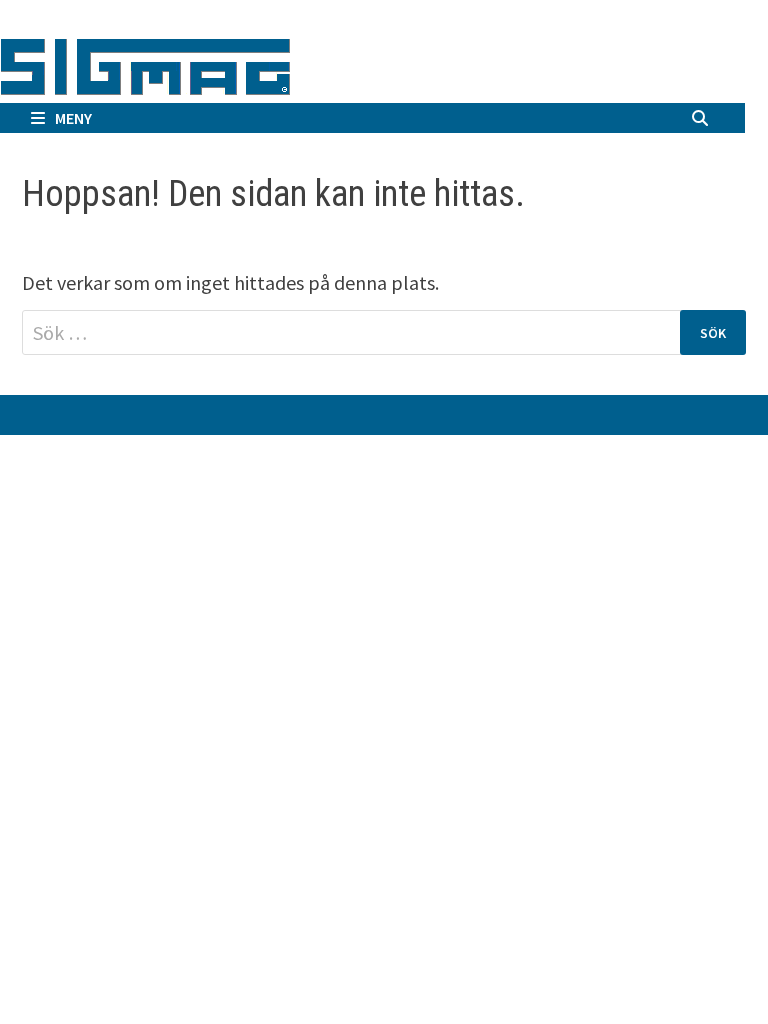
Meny (73, 118)
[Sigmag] (145, 63)
